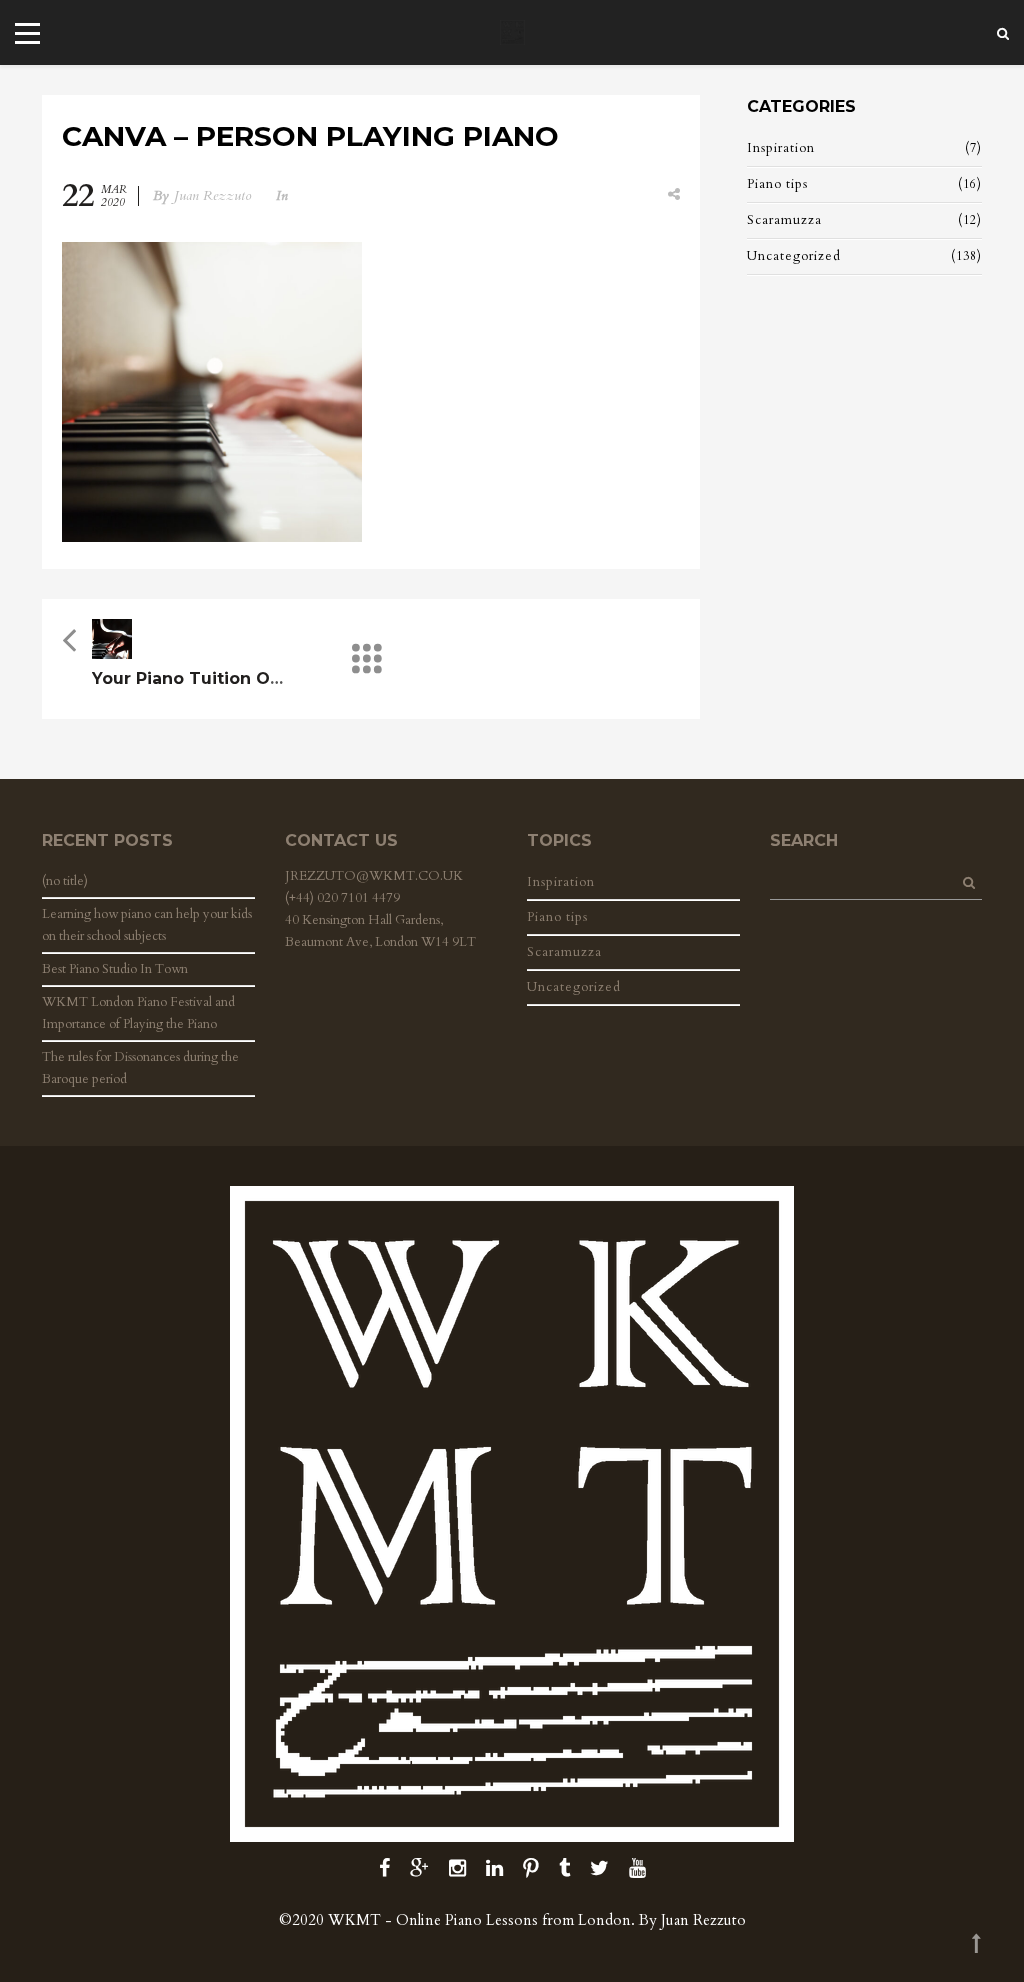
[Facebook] (384, 1868)
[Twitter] (599, 1868)
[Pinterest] (531, 1868)
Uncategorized (794, 256)
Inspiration (781, 148)
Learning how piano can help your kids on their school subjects (147, 925)
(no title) (65, 881)
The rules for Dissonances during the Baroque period (140, 1068)
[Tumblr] (564, 1868)
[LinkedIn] (494, 1868)
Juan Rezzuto (213, 195)
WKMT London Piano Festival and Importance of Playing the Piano (138, 1013)
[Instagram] (457, 1868)
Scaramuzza (784, 220)
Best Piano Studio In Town (115, 969)
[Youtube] (637, 1868)
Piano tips (777, 184)
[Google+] (419, 1868)
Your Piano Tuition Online (202, 678)
